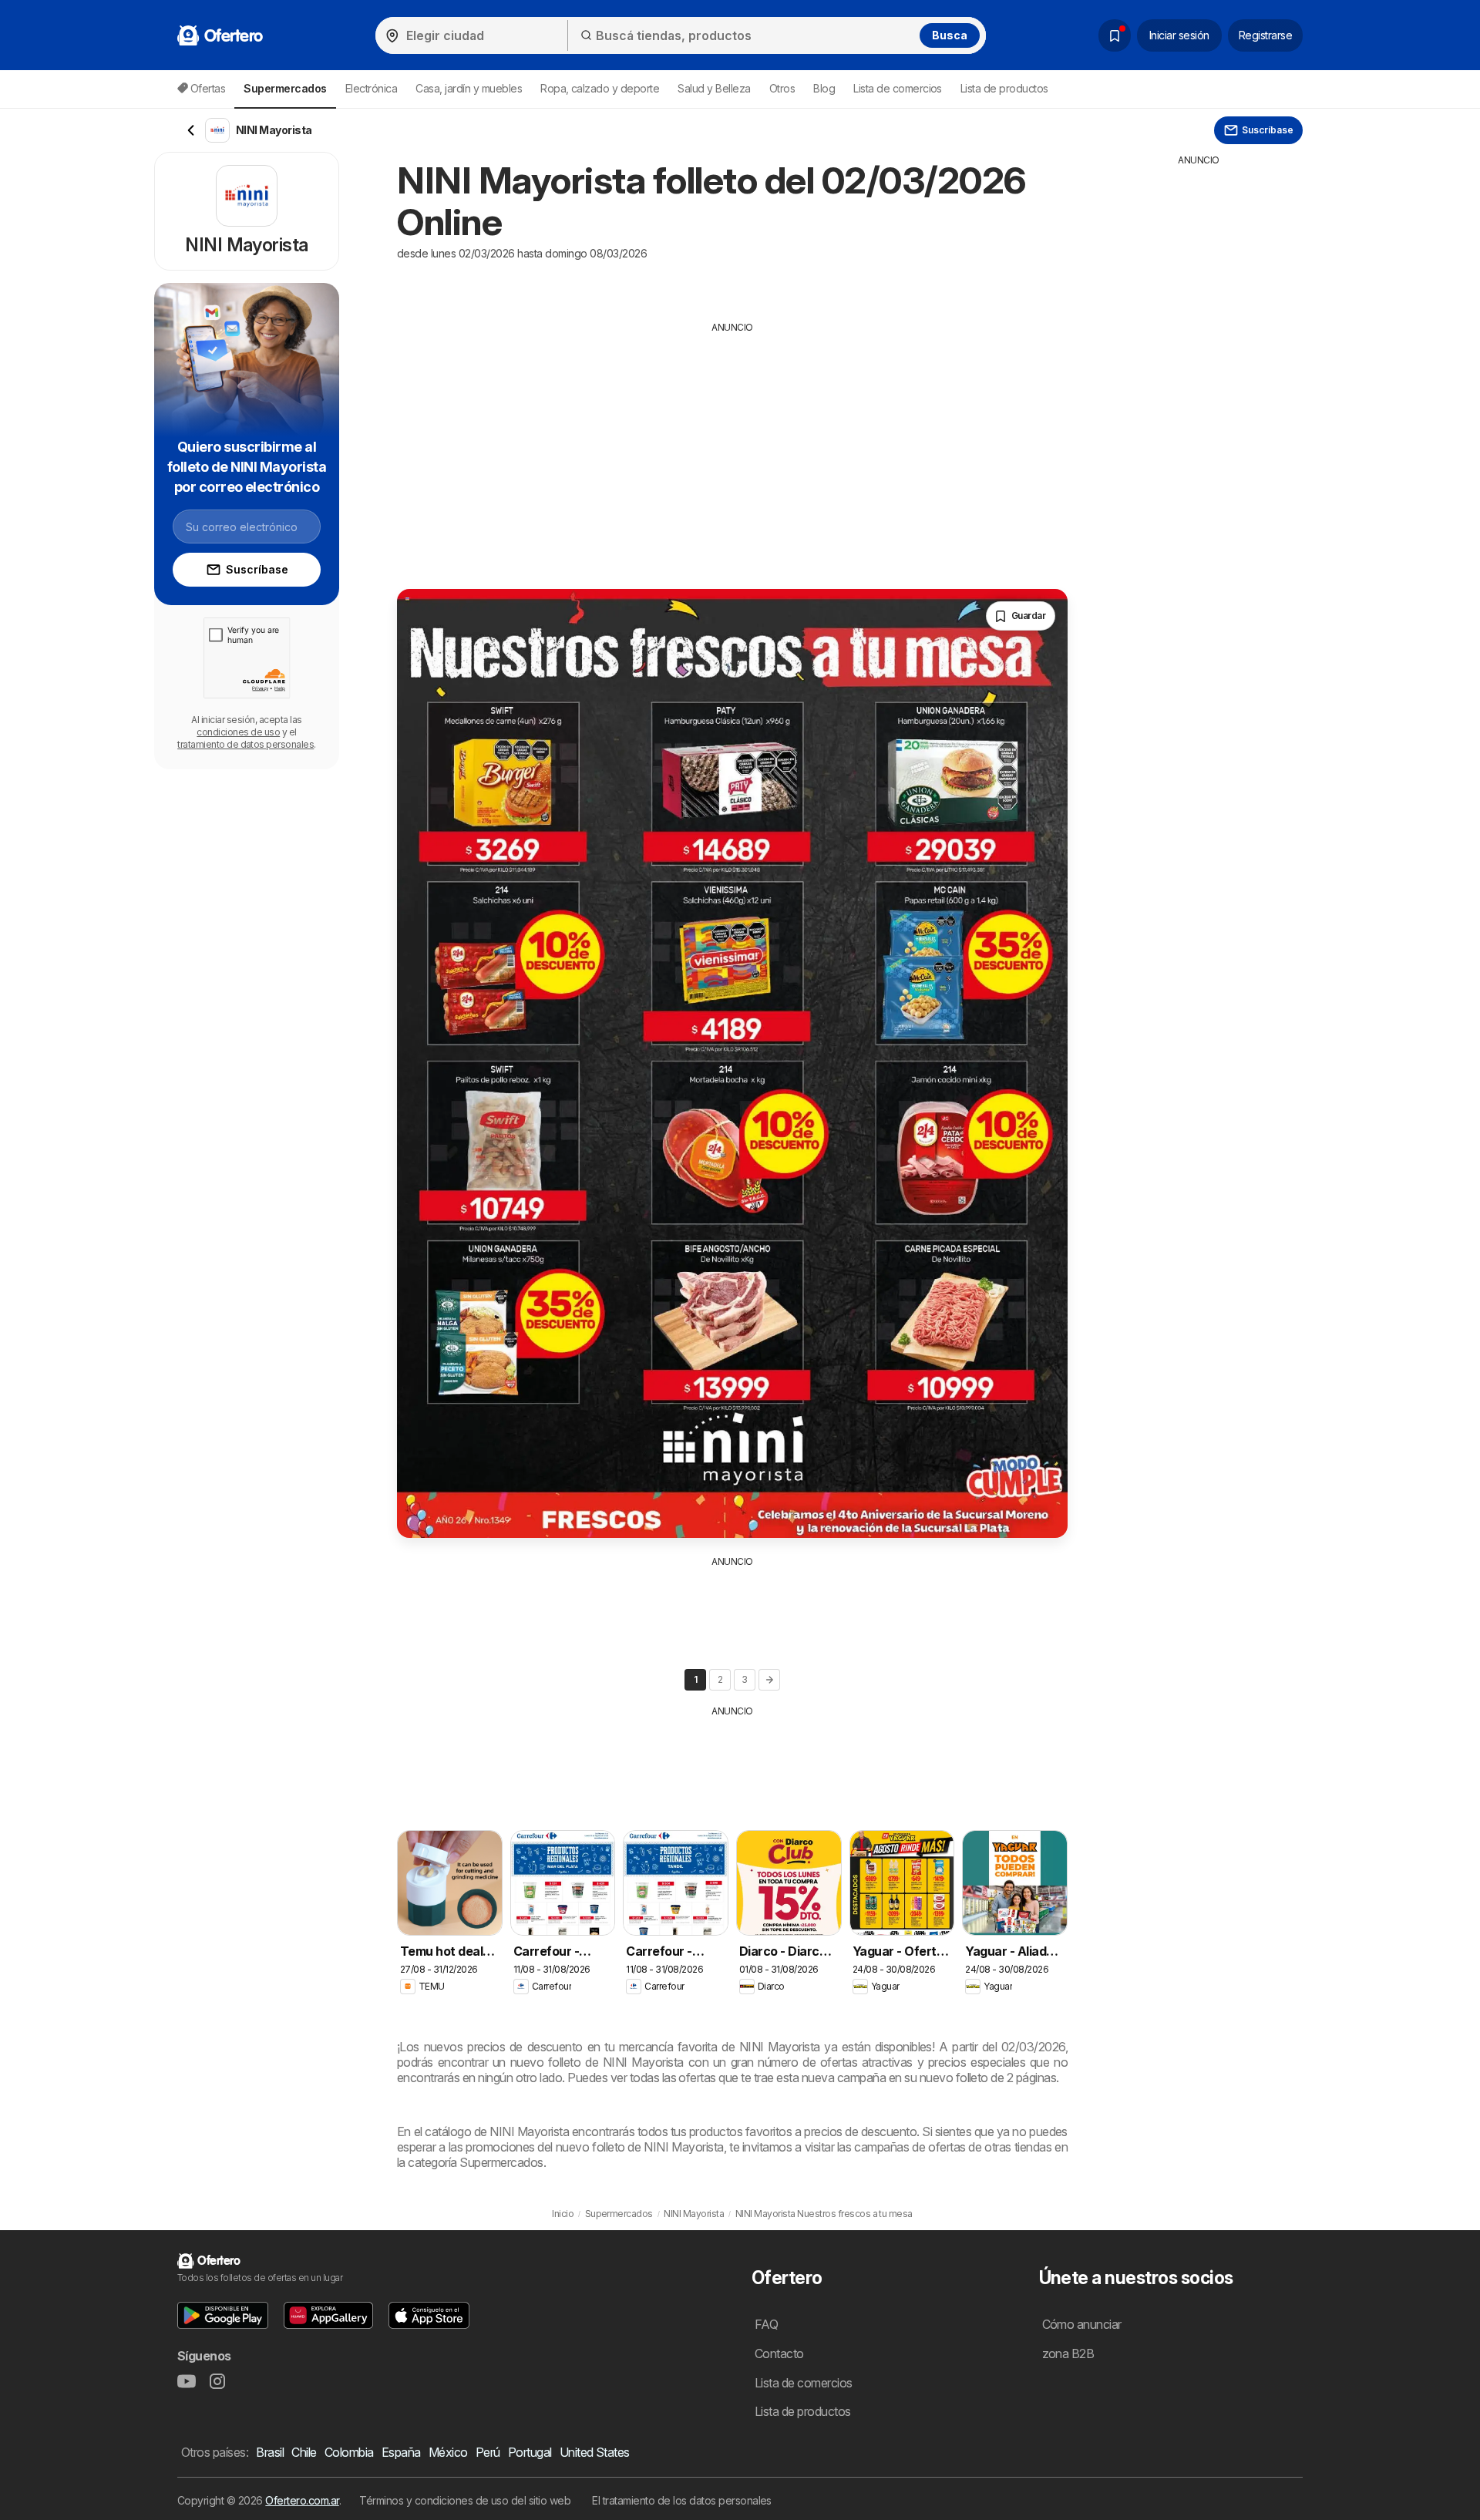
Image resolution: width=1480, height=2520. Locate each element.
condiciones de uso (238, 732)
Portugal (530, 2452)
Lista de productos (1004, 88)
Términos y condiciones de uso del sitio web (465, 2500)
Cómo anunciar (1082, 2324)
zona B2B (1068, 2353)
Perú (488, 2452)
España (401, 2452)
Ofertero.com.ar (302, 2500)
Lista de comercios (898, 88)
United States (595, 2452)
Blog (824, 88)
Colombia (349, 2452)
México (448, 2452)
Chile (304, 2452)
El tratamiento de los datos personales (682, 2500)
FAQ (766, 2324)
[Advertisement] (732, 450)
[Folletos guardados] (1115, 35)
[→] (769, 1680)
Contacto (779, 2353)
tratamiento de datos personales (246, 744)
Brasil (270, 2452)
